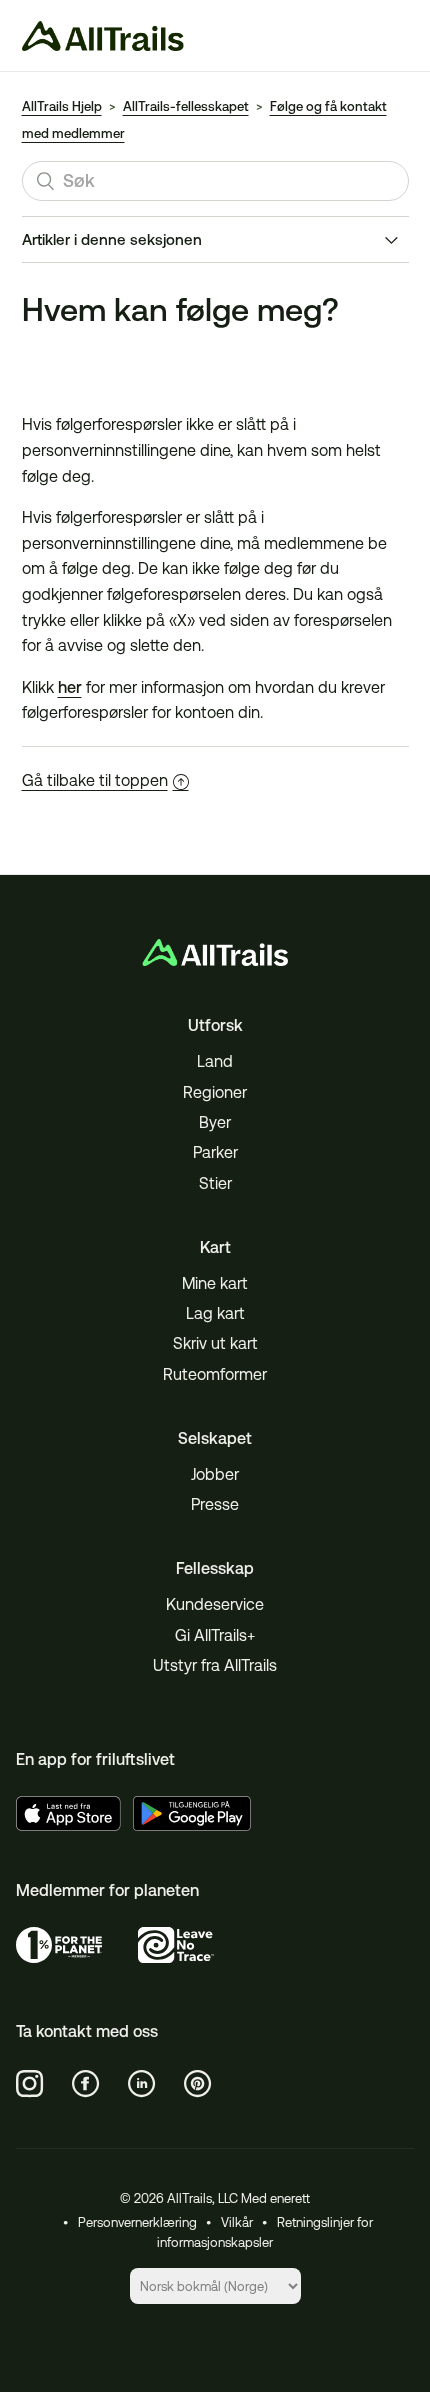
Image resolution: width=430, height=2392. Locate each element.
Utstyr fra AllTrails (215, 1665)
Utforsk (215, 1025)
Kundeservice (215, 1604)
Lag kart (215, 1313)
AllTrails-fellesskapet (186, 106)
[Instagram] (30, 2084)
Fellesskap (215, 1568)
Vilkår (237, 2222)
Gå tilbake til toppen (95, 780)
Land (215, 1061)
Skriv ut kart (215, 1343)
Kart (215, 1247)
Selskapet (215, 1438)
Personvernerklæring (137, 2222)
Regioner (215, 1092)
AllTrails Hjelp (62, 106)
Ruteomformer (215, 1374)
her (70, 687)
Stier (215, 1183)
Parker (215, 1152)
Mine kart (215, 1283)
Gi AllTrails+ (215, 1635)
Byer (215, 1122)
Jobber (215, 1474)
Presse (215, 1504)
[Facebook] (86, 2084)
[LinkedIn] (142, 2084)
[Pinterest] (198, 2084)
